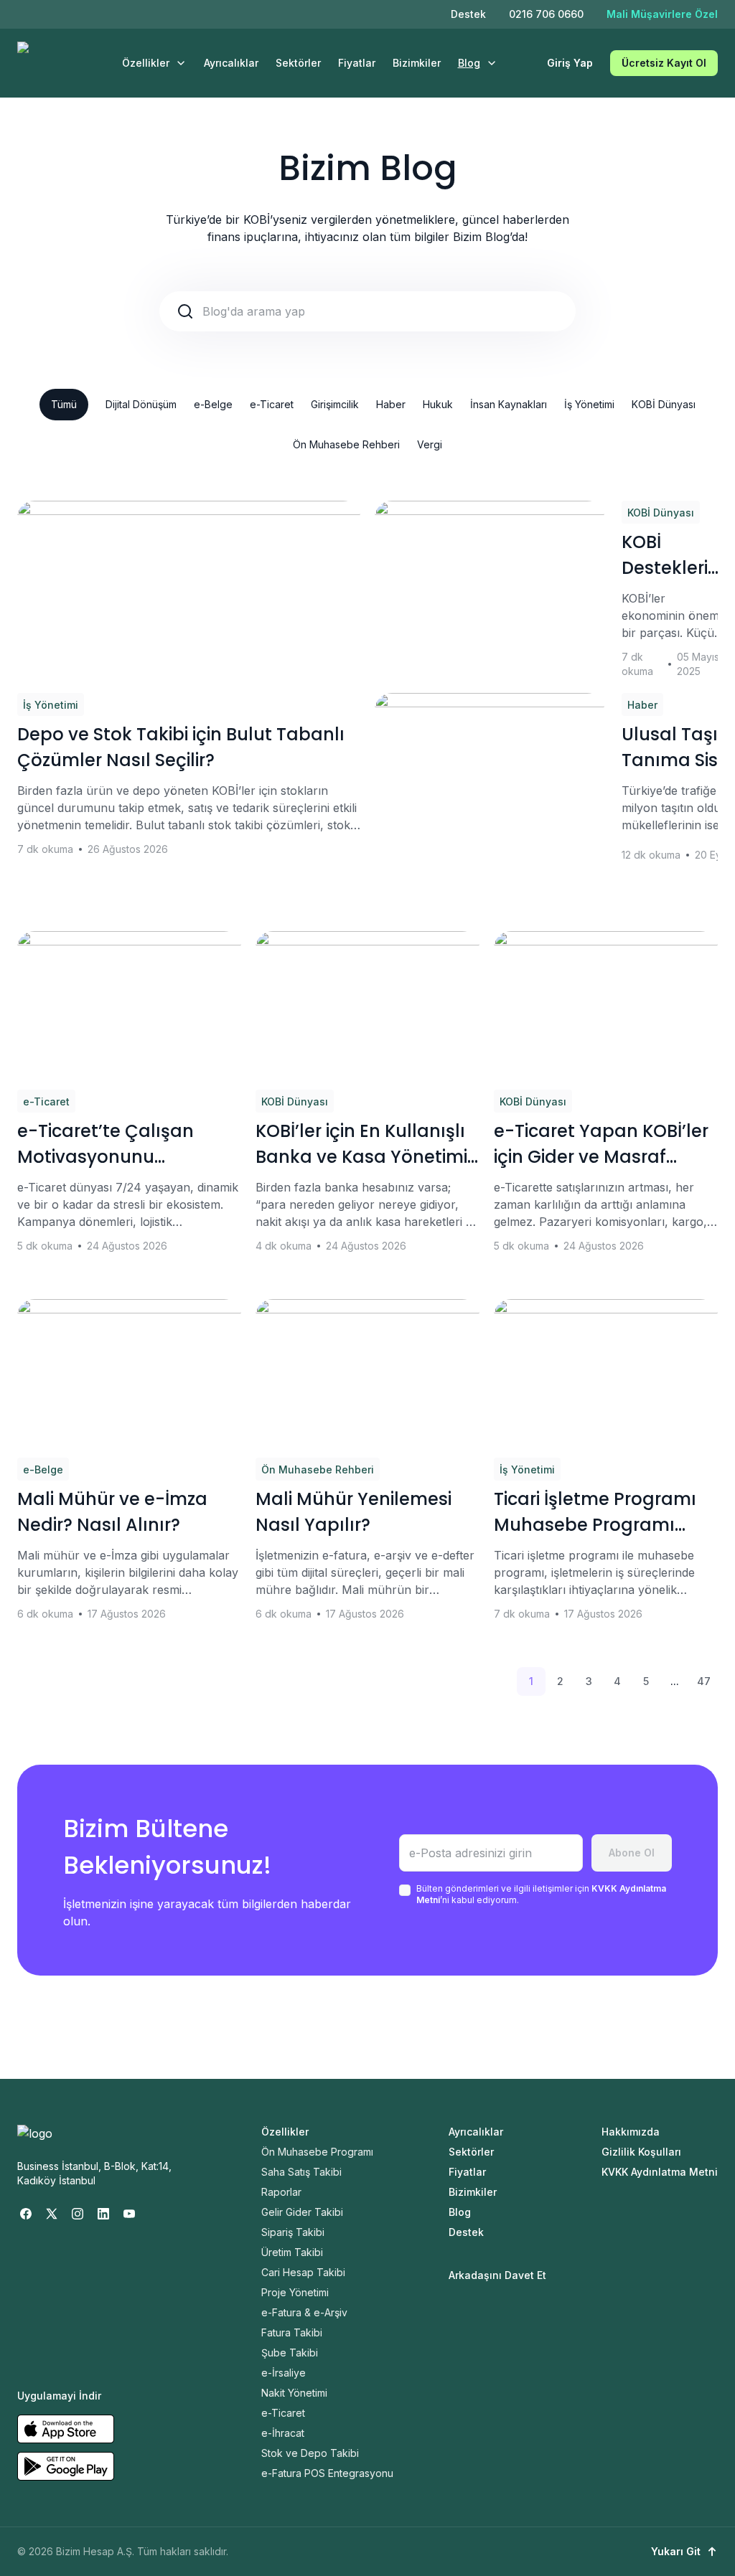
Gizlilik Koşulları (641, 2152)
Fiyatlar (357, 63)
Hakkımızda (631, 2132)
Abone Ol (632, 1853)
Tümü (64, 404)
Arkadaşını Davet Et (497, 2275)
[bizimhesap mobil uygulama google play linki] (66, 2466)
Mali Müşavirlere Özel (662, 14)
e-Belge (213, 404)
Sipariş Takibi (293, 2232)
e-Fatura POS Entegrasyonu (327, 2473)
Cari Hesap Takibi (303, 2272)
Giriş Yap (570, 63)
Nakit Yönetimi (294, 2393)
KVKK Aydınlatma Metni (660, 2172)
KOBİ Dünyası (664, 404)
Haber (391, 404)
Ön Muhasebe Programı (317, 2152)
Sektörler (298, 63)
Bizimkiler (417, 63)
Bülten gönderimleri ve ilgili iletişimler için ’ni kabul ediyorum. (541, 1894)
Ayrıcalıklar (231, 63)
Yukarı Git (676, 2551)
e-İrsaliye (284, 2373)
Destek (468, 14)
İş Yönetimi (589, 404)
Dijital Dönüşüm (141, 404)
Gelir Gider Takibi (302, 2212)
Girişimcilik (335, 404)
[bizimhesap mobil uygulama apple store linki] (66, 2429)
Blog (469, 63)
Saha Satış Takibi (301, 2172)
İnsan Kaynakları (509, 404)
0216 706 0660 (546, 14)
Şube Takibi (290, 2353)
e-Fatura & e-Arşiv (304, 2312)
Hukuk (438, 404)
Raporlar (281, 2192)
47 (704, 1681)
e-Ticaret (272, 404)
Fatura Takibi (292, 2332)
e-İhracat (283, 2433)
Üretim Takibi (292, 2252)
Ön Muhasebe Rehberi (346, 444)
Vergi (430, 444)
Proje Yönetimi (295, 2292)
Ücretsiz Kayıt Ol (664, 63)
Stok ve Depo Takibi (310, 2453)
